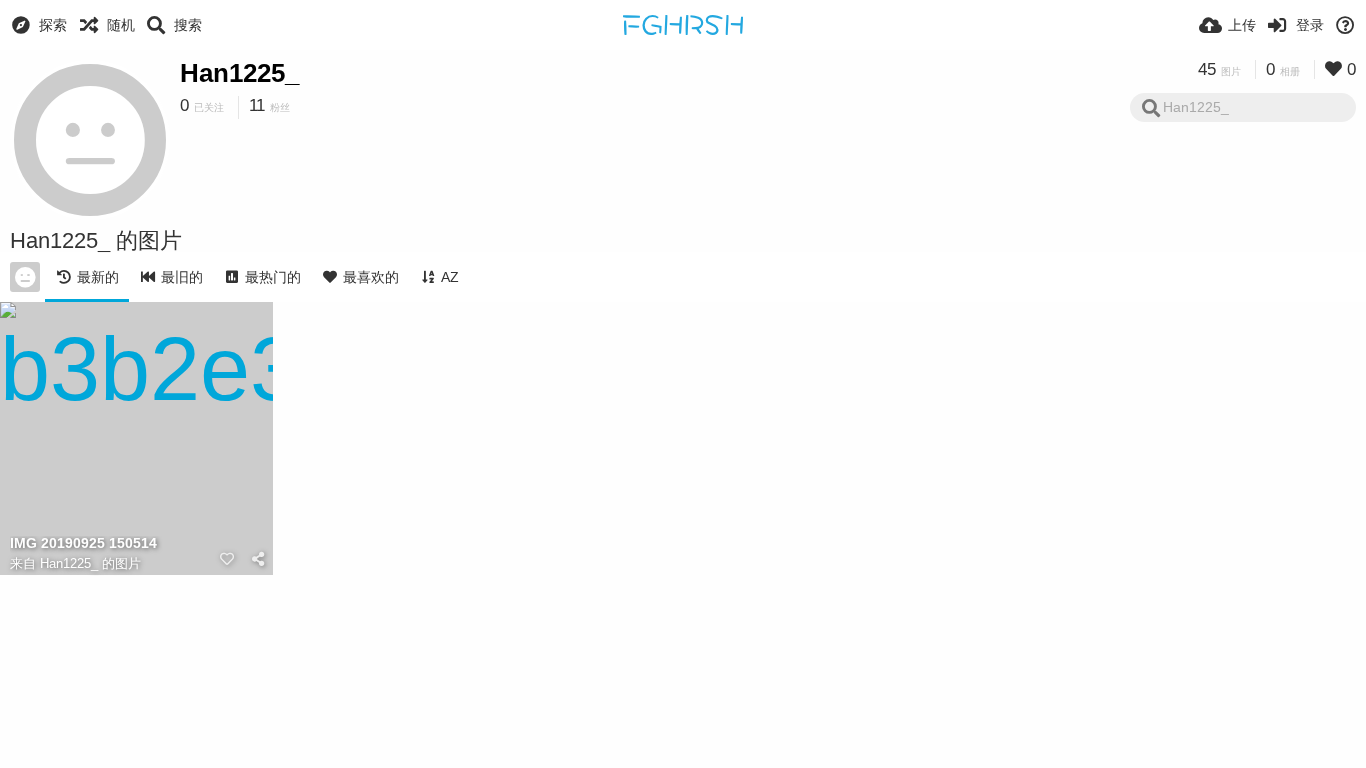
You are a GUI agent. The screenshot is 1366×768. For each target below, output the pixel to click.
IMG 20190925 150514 (83, 543)
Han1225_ (239, 73)
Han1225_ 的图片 (90, 563)
